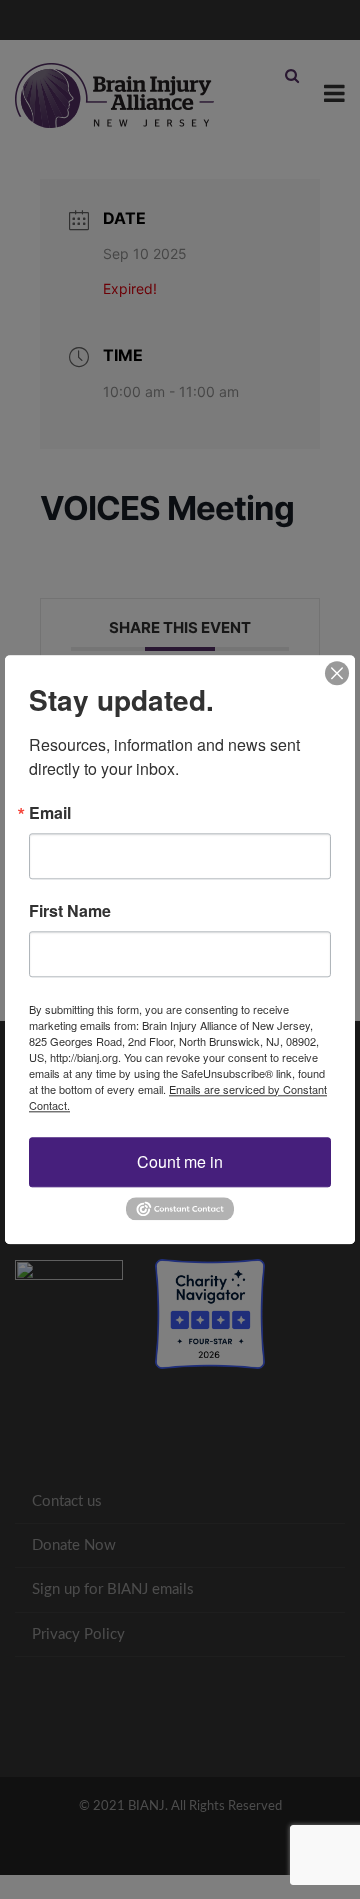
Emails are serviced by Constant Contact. (178, 1097)
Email (50, 813)
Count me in (180, 1161)
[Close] (337, 673)
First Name (70, 911)
